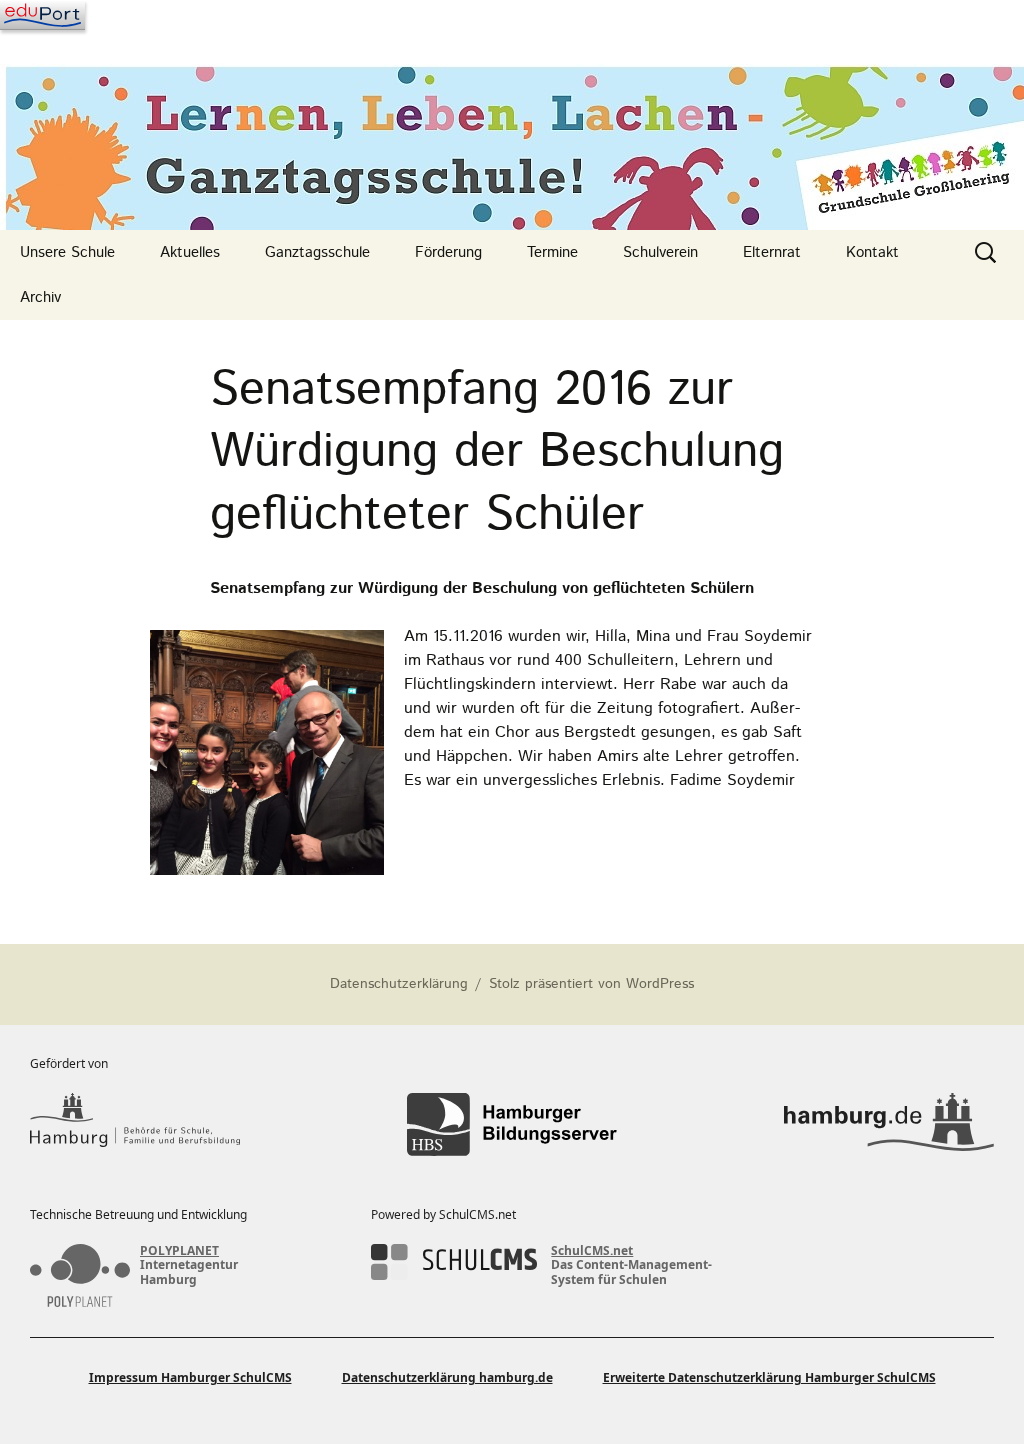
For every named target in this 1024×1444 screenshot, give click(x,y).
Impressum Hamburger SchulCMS (190, 1377)
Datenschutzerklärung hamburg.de (447, 1377)
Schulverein (660, 252)
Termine (552, 252)
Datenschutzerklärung (399, 984)
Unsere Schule (67, 252)
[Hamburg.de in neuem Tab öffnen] (889, 1124)
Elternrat (772, 252)
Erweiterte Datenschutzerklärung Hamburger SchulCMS (769, 1377)
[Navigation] (42, 15)
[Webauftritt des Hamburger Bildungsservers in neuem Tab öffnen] (512, 1124)
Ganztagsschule (317, 252)
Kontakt (872, 252)
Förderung (448, 252)
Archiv (40, 297)
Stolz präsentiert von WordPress (591, 984)
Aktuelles (190, 252)
